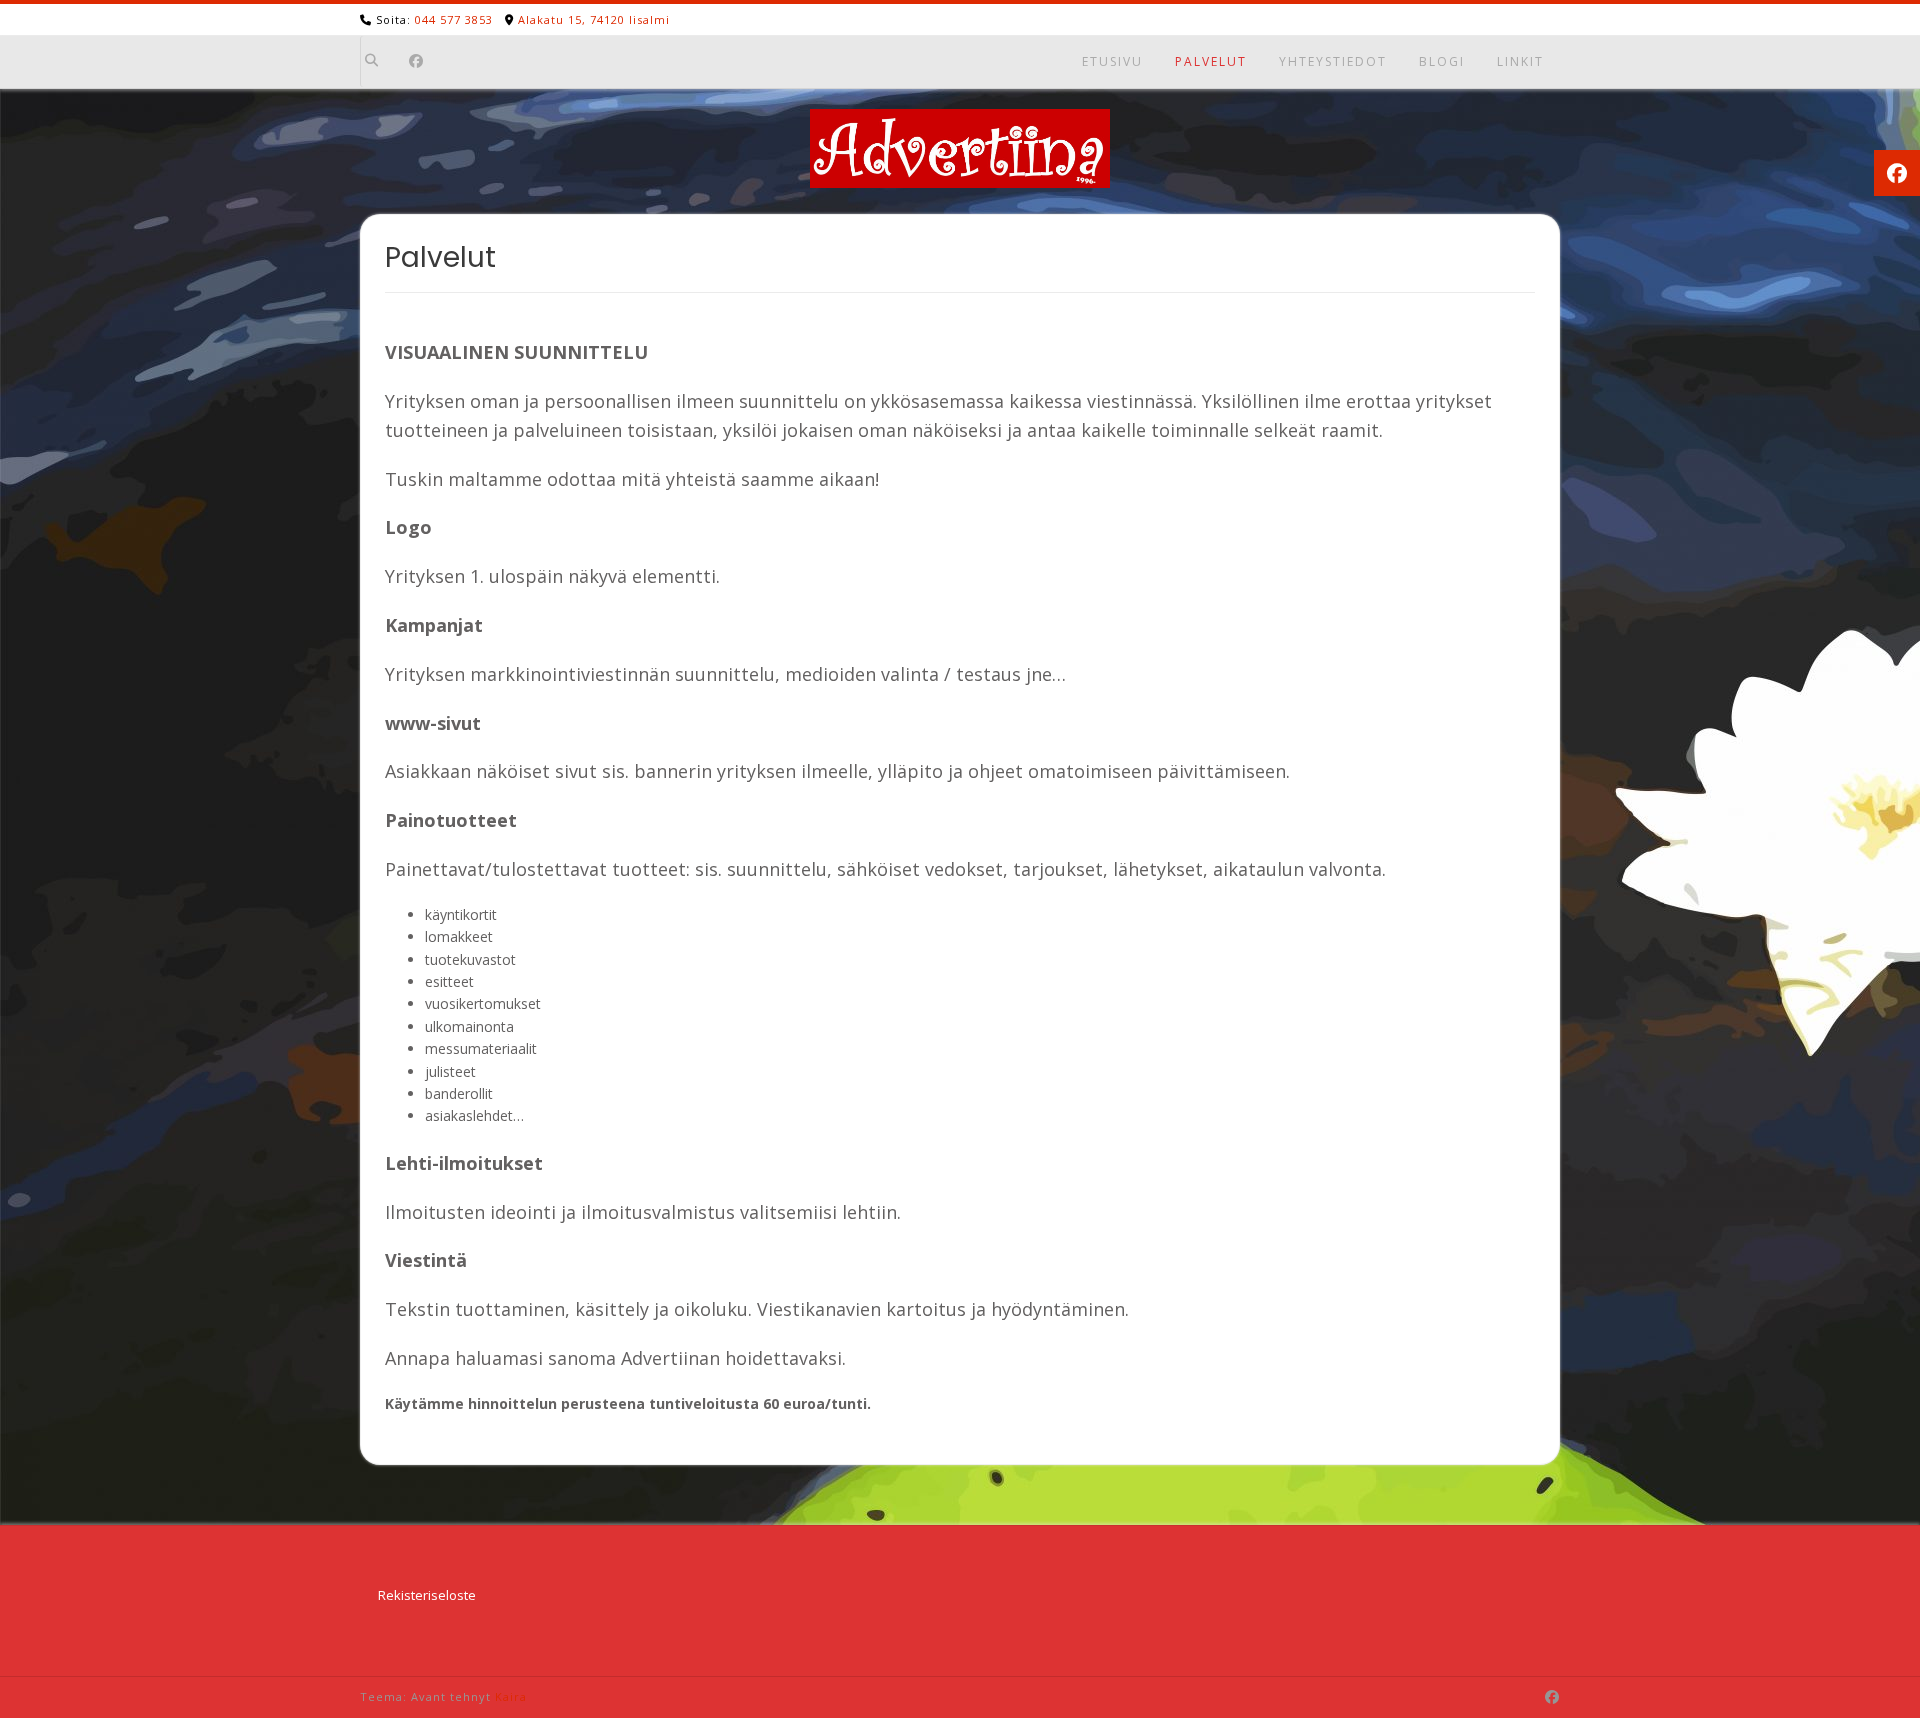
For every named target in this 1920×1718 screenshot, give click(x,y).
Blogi (1442, 61)
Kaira (511, 1696)
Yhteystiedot (1333, 61)
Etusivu (1112, 61)
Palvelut (1211, 61)
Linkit (1520, 61)
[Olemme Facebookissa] (416, 62)
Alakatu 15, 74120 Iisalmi (594, 19)
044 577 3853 (454, 19)
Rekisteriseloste (427, 1595)
